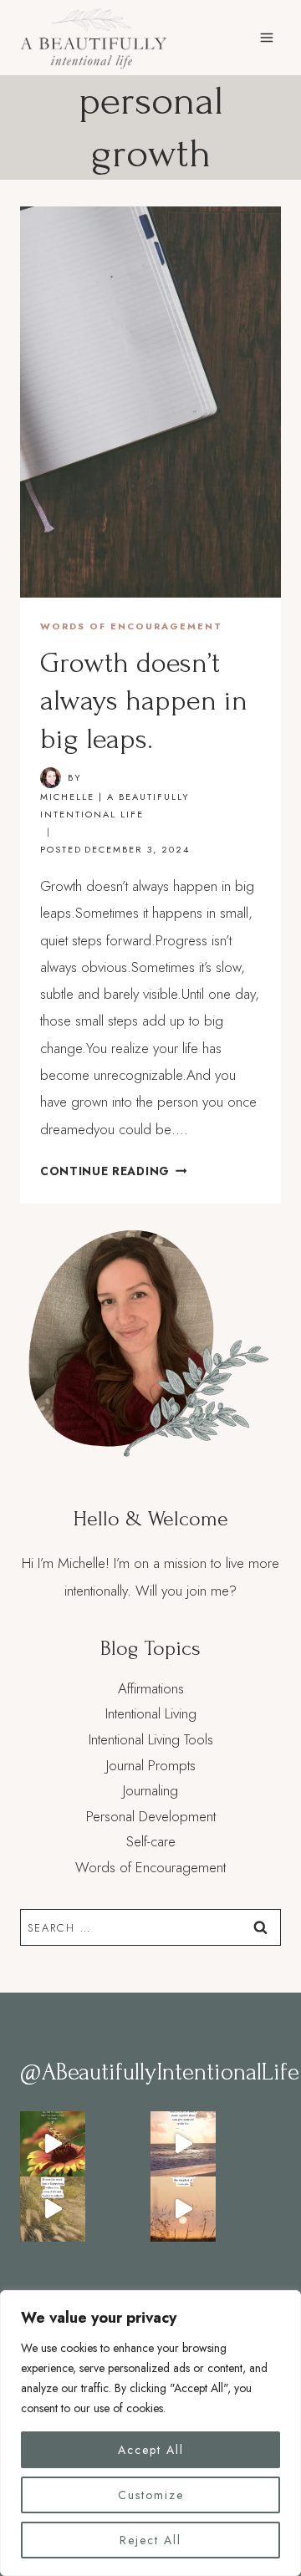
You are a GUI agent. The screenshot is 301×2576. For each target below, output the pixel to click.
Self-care (151, 1841)
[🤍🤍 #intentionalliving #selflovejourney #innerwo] (183, 2144)
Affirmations (151, 1688)
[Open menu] (266, 37)
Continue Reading (113, 1171)
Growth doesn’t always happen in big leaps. (144, 701)
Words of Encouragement (131, 626)
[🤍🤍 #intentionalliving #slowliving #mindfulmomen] (183, 2209)
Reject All (150, 2540)
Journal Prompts (151, 1765)
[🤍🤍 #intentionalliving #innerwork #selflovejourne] (53, 2209)
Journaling (150, 1790)
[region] (150, 2433)
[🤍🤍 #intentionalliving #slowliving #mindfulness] (53, 2144)
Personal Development (151, 1816)
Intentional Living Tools (151, 1739)
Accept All (151, 2450)
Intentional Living (151, 1713)
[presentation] (150, 402)
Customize (151, 2495)
